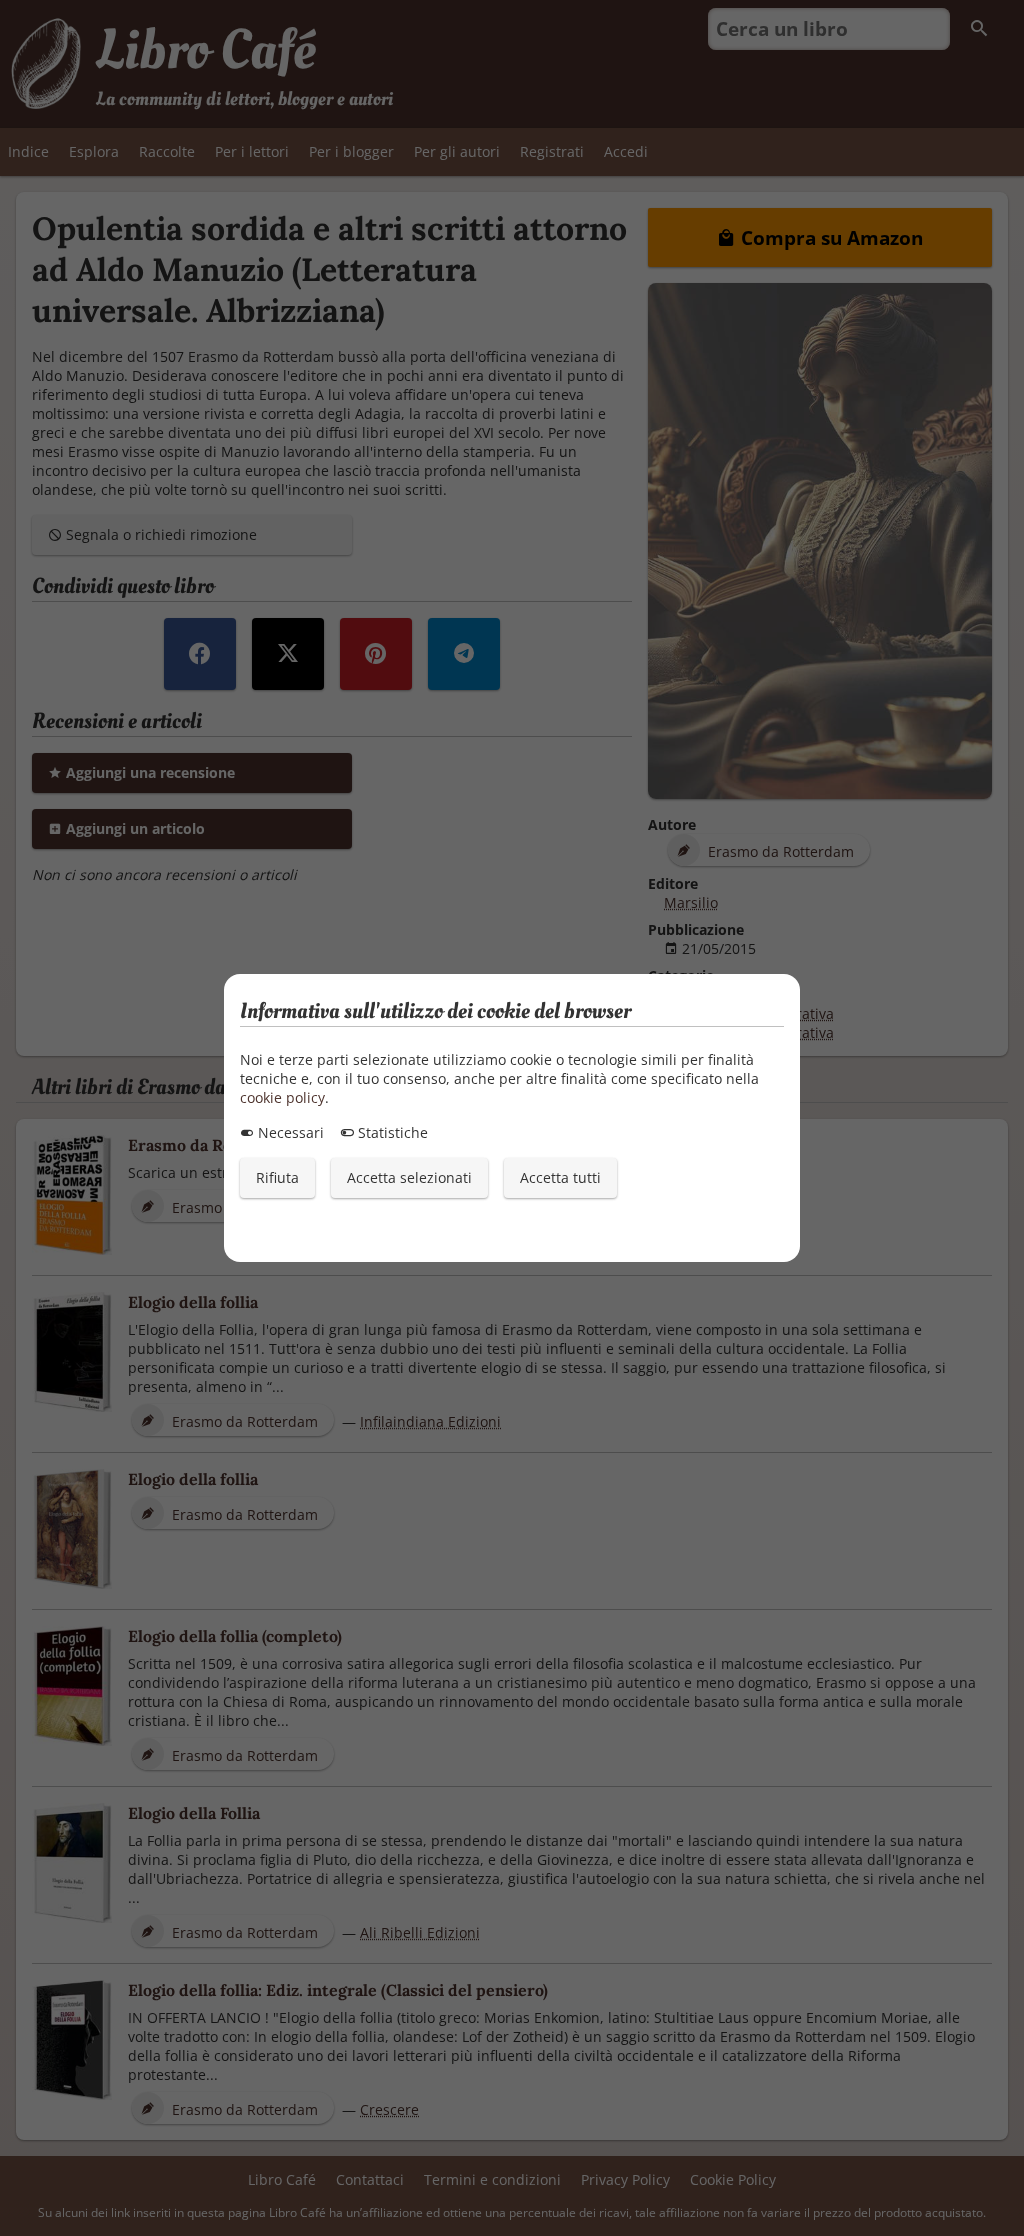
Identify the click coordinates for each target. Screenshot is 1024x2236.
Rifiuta (277, 1177)
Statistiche (391, 1132)
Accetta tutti (560, 1177)
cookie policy (282, 1097)
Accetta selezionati (409, 1177)
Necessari (289, 1132)
